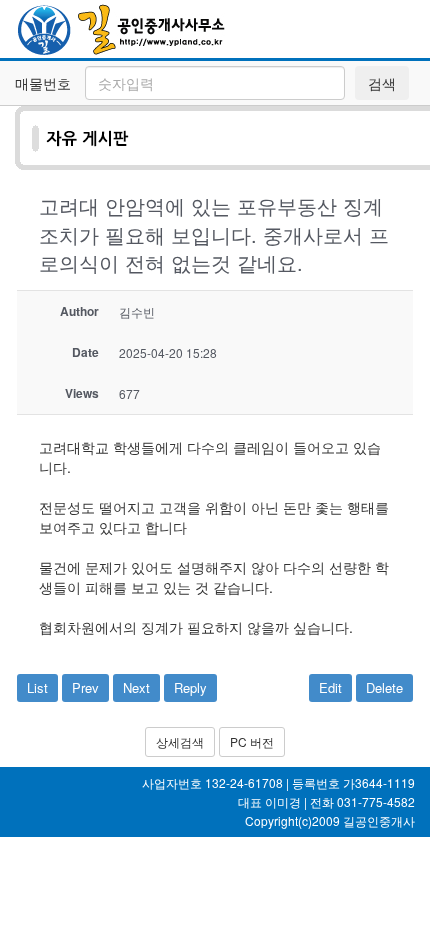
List (37, 687)
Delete (384, 687)
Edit (330, 687)
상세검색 (180, 741)
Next (136, 687)
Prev (85, 687)
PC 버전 (252, 741)
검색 (382, 83)
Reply (190, 687)
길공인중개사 (379, 820)
